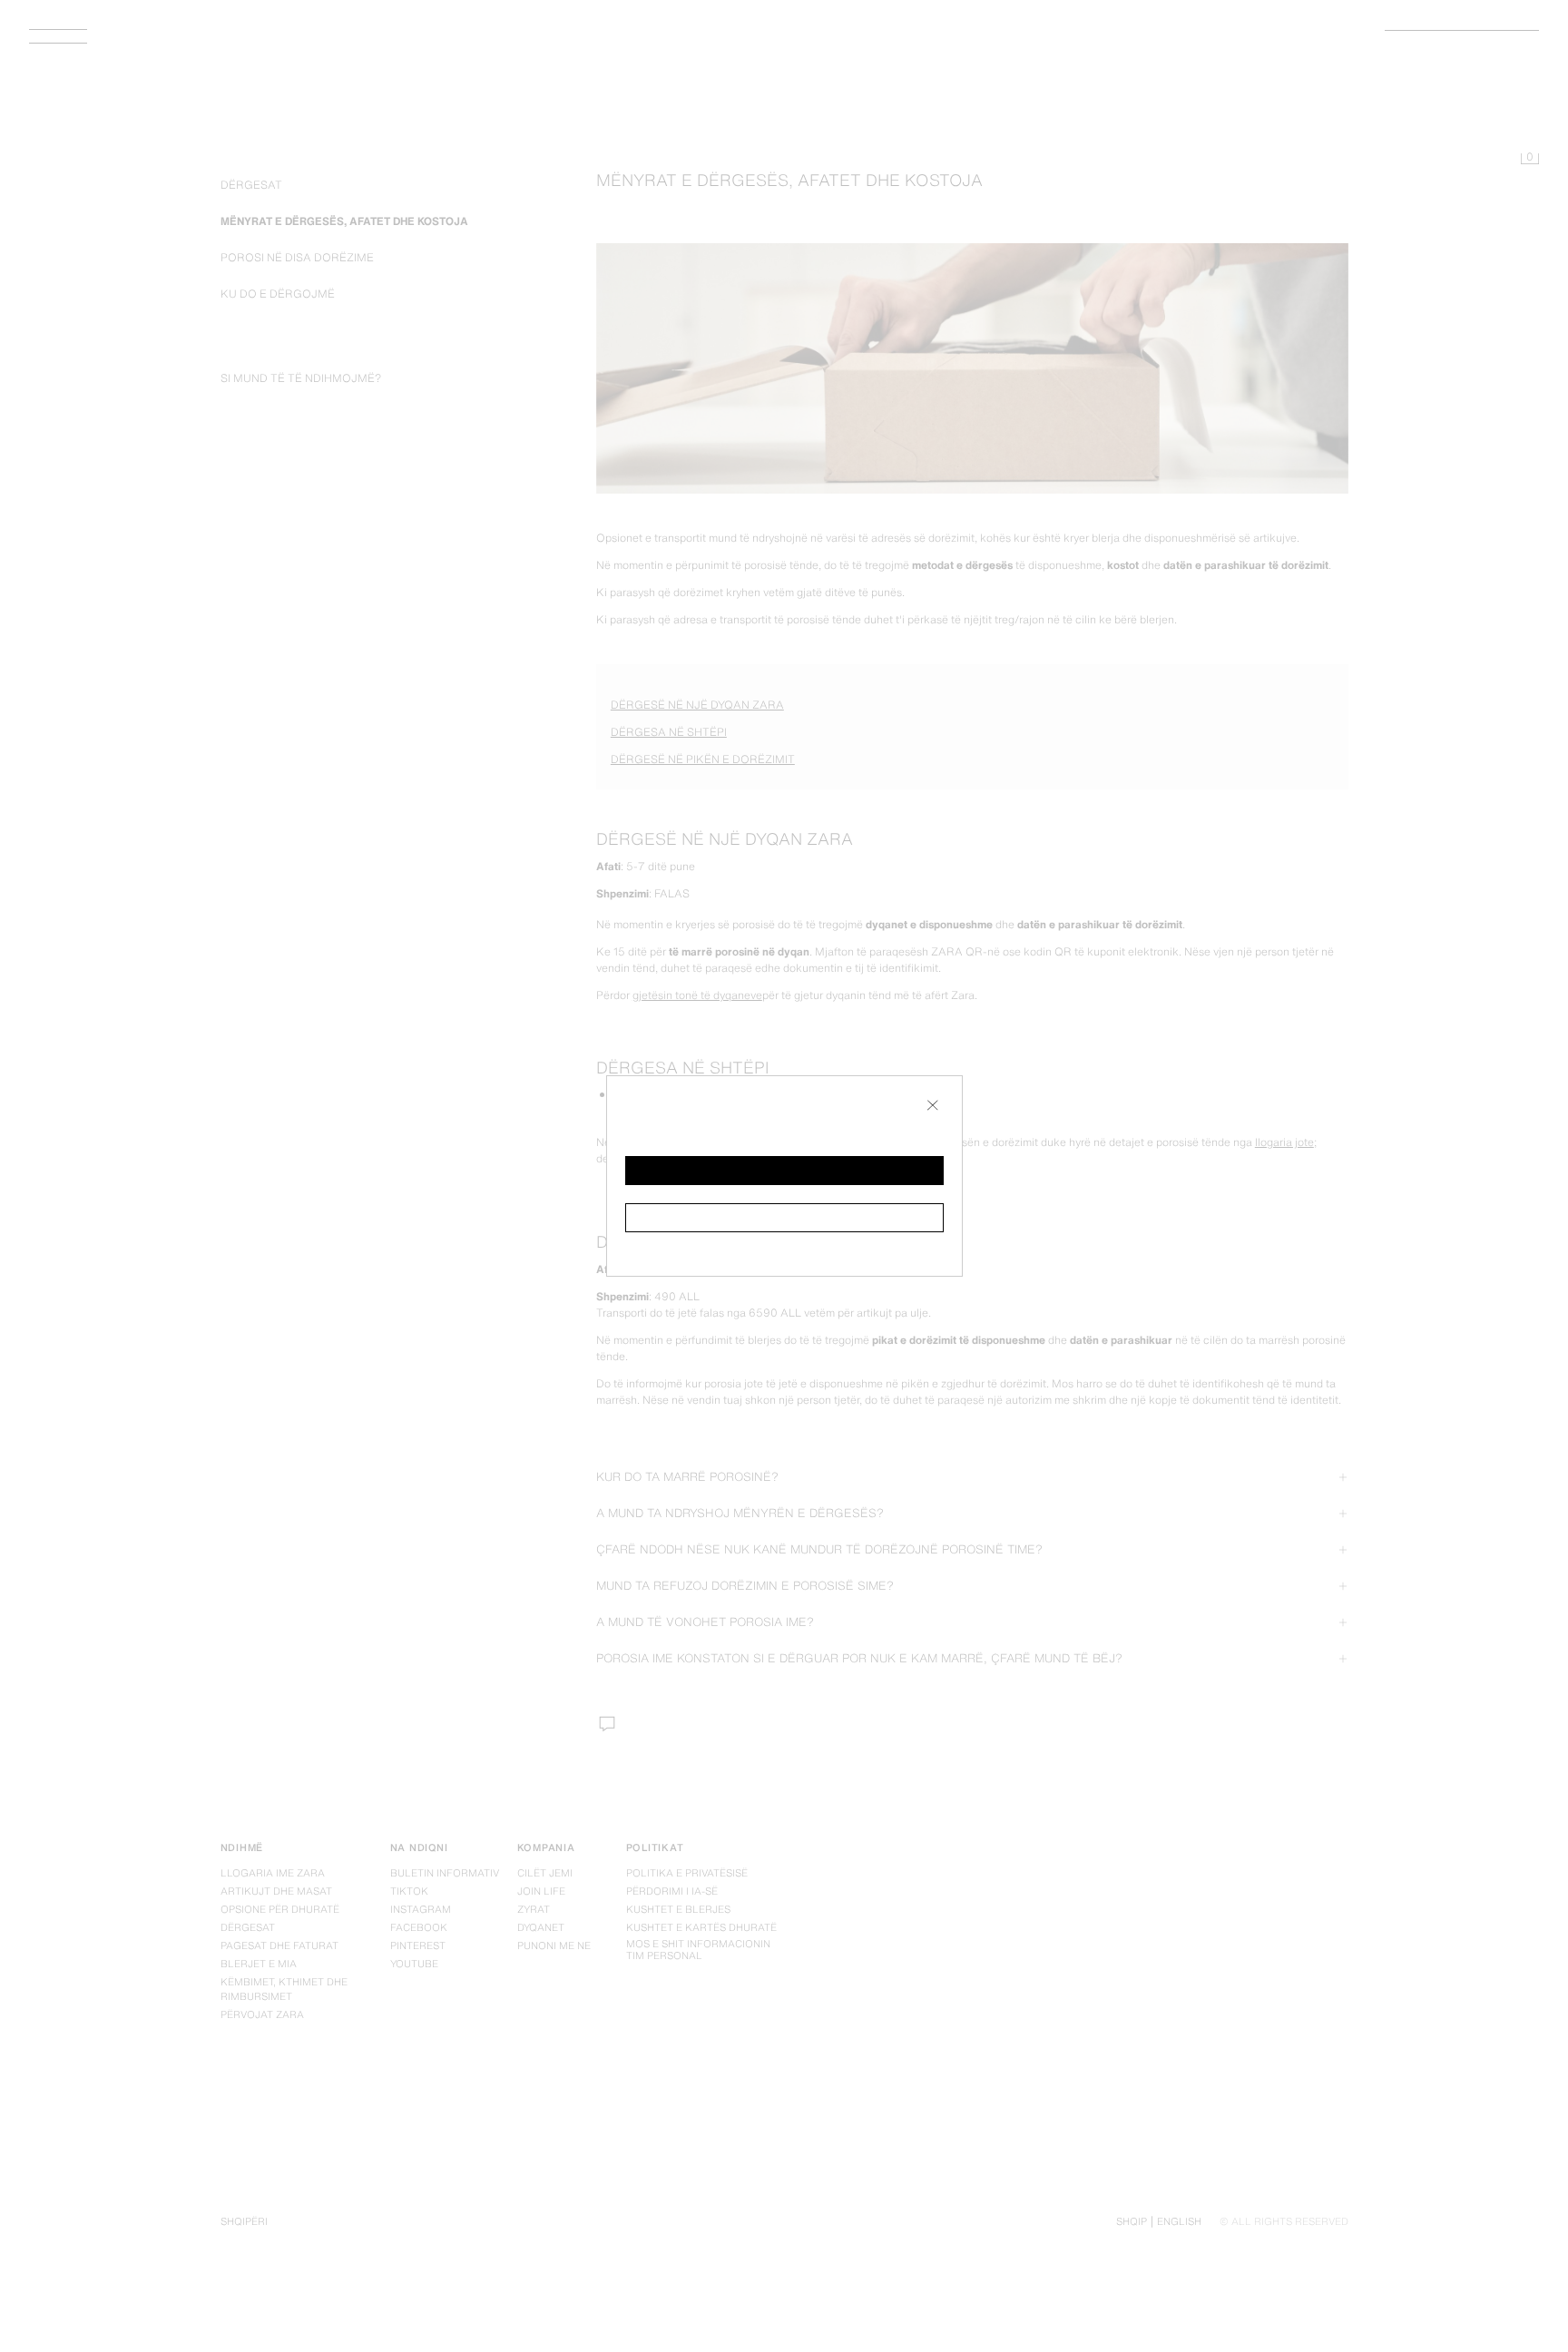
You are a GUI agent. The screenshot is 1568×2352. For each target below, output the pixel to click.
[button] (784, 1171)
